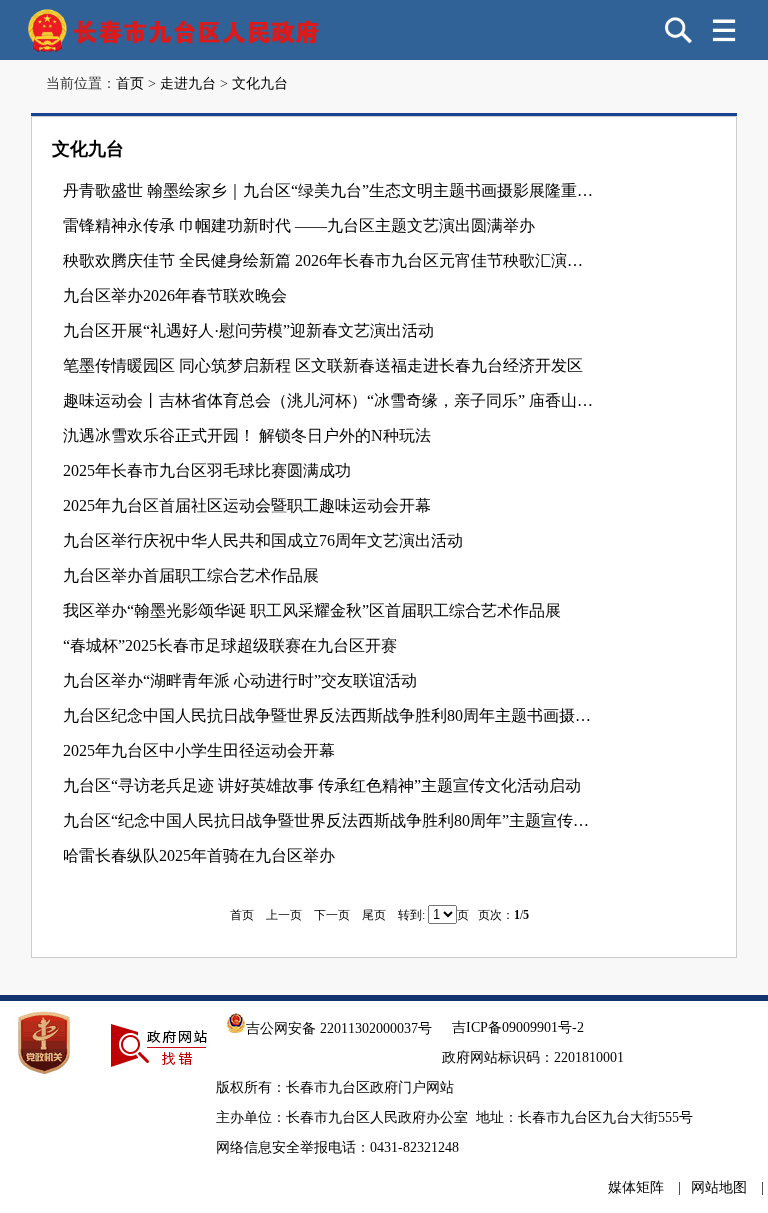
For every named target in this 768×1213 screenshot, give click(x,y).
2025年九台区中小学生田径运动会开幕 (199, 750)
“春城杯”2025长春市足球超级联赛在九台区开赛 (230, 645)
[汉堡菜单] (724, 30)
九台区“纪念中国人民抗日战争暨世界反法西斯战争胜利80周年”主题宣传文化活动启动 (329, 820)
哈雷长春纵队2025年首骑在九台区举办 (199, 855)
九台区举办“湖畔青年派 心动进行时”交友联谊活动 (240, 680)
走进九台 (188, 83)
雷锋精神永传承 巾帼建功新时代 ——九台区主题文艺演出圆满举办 (299, 225)
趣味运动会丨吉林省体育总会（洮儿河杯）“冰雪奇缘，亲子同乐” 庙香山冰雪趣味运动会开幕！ (329, 400)
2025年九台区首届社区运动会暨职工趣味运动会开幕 (247, 505)
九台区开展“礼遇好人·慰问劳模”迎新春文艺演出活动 (248, 330)
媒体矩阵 (636, 1187)
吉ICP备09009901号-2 (518, 1027)
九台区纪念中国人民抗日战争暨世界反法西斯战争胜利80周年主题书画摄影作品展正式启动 (329, 715)
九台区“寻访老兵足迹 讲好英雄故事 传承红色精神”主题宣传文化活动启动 (322, 785)
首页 (130, 83)
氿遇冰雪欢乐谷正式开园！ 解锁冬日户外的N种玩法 (247, 435)
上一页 (284, 915)
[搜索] (679, 30)
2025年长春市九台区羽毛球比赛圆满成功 (207, 470)
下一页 (332, 915)
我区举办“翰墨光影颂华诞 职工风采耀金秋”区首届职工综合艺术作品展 (312, 610)
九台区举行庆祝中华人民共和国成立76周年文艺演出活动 (263, 540)
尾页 (374, 915)
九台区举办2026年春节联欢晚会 (175, 295)
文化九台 (260, 83)
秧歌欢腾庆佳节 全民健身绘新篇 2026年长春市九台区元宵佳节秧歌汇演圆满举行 (329, 260)
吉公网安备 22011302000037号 (339, 1028)
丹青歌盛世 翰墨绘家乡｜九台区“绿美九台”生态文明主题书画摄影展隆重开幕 (329, 190)
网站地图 (719, 1187)
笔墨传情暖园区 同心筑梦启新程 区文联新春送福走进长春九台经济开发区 (323, 365)
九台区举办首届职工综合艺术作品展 (191, 575)
